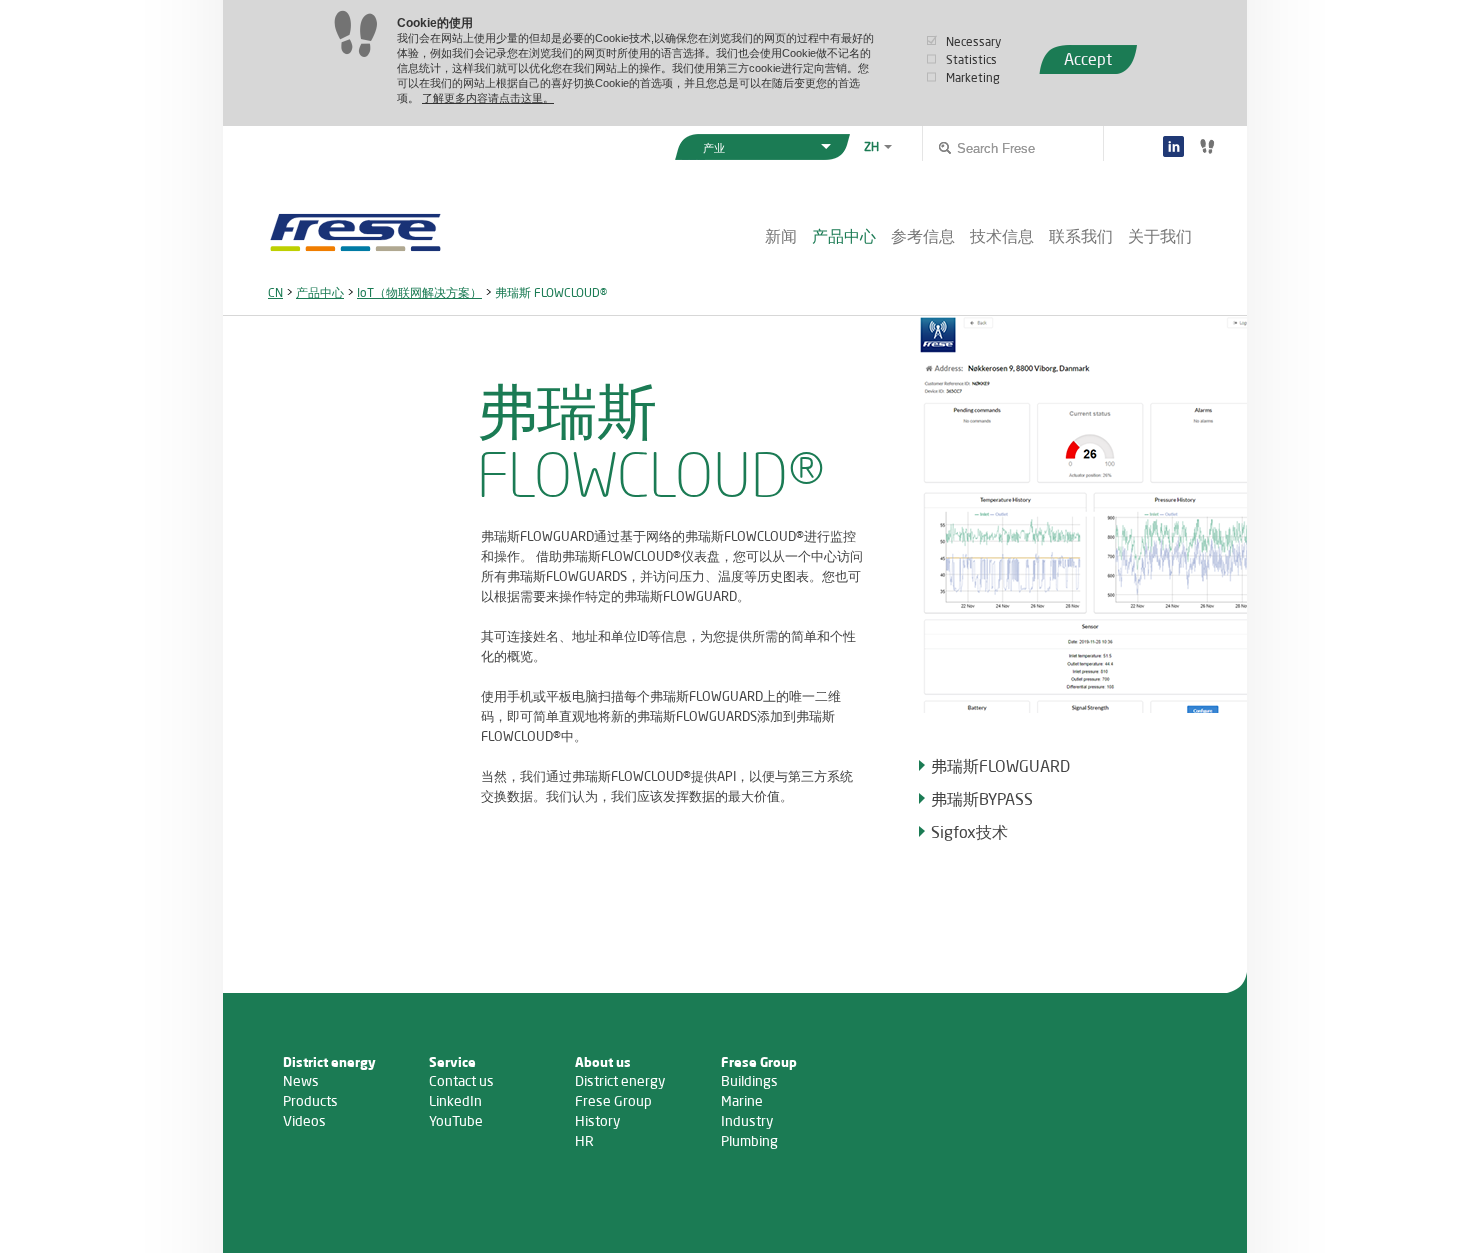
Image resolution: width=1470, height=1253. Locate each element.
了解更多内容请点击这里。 (488, 98)
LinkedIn (455, 1100)
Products (310, 1100)
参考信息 (923, 235)
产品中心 (844, 235)
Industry (747, 1120)
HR (584, 1140)
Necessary (973, 41)
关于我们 (1160, 235)
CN (275, 292)
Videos (304, 1120)
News (301, 1080)
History (597, 1120)
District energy (620, 1080)
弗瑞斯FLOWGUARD (1000, 765)
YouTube (456, 1120)
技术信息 (1002, 235)
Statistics (971, 59)
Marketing (973, 77)
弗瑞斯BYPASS (982, 798)
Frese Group (613, 1100)
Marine (742, 1100)
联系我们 (1081, 235)
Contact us (461, 1080)
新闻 (781, 235)
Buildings (749, 1080)
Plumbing (749, 1140)
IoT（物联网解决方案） (419, 292)
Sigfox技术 (969, 831)
